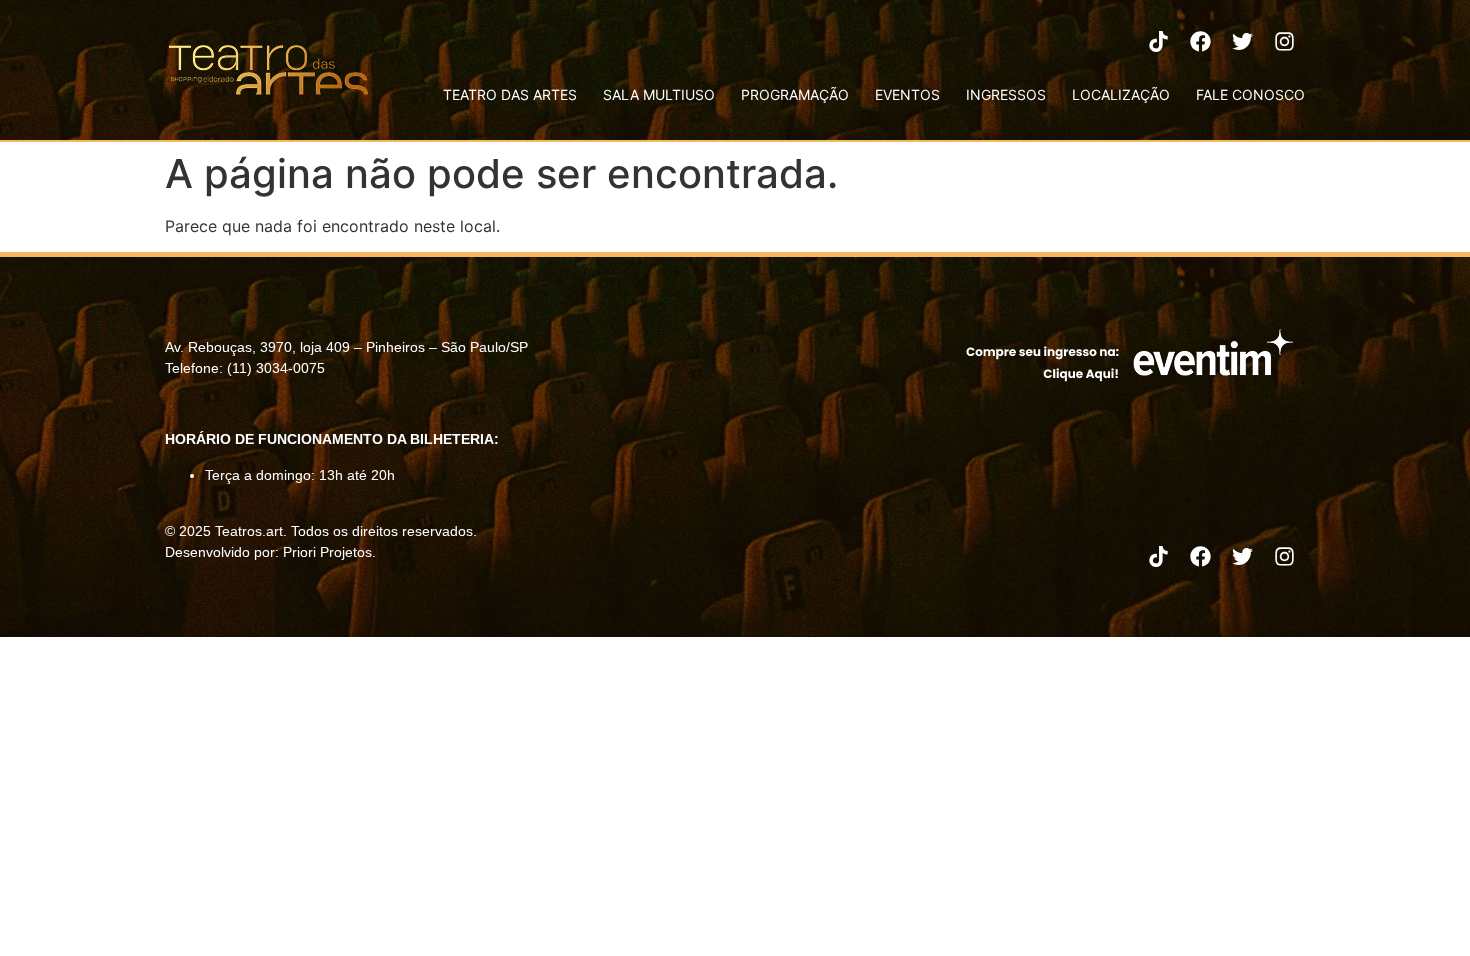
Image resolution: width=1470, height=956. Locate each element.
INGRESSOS (1006, 94)
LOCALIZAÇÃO (1121, 94)
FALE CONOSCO (1250, 94)
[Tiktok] (1158, 41)
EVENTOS (907, 94)
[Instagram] (1284, 41)
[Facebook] (1200, 41)
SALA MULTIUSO (659, 94)
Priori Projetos (327, 552)
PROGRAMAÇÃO (795, 94)
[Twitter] (1242, 41)
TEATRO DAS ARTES (510, 94)
